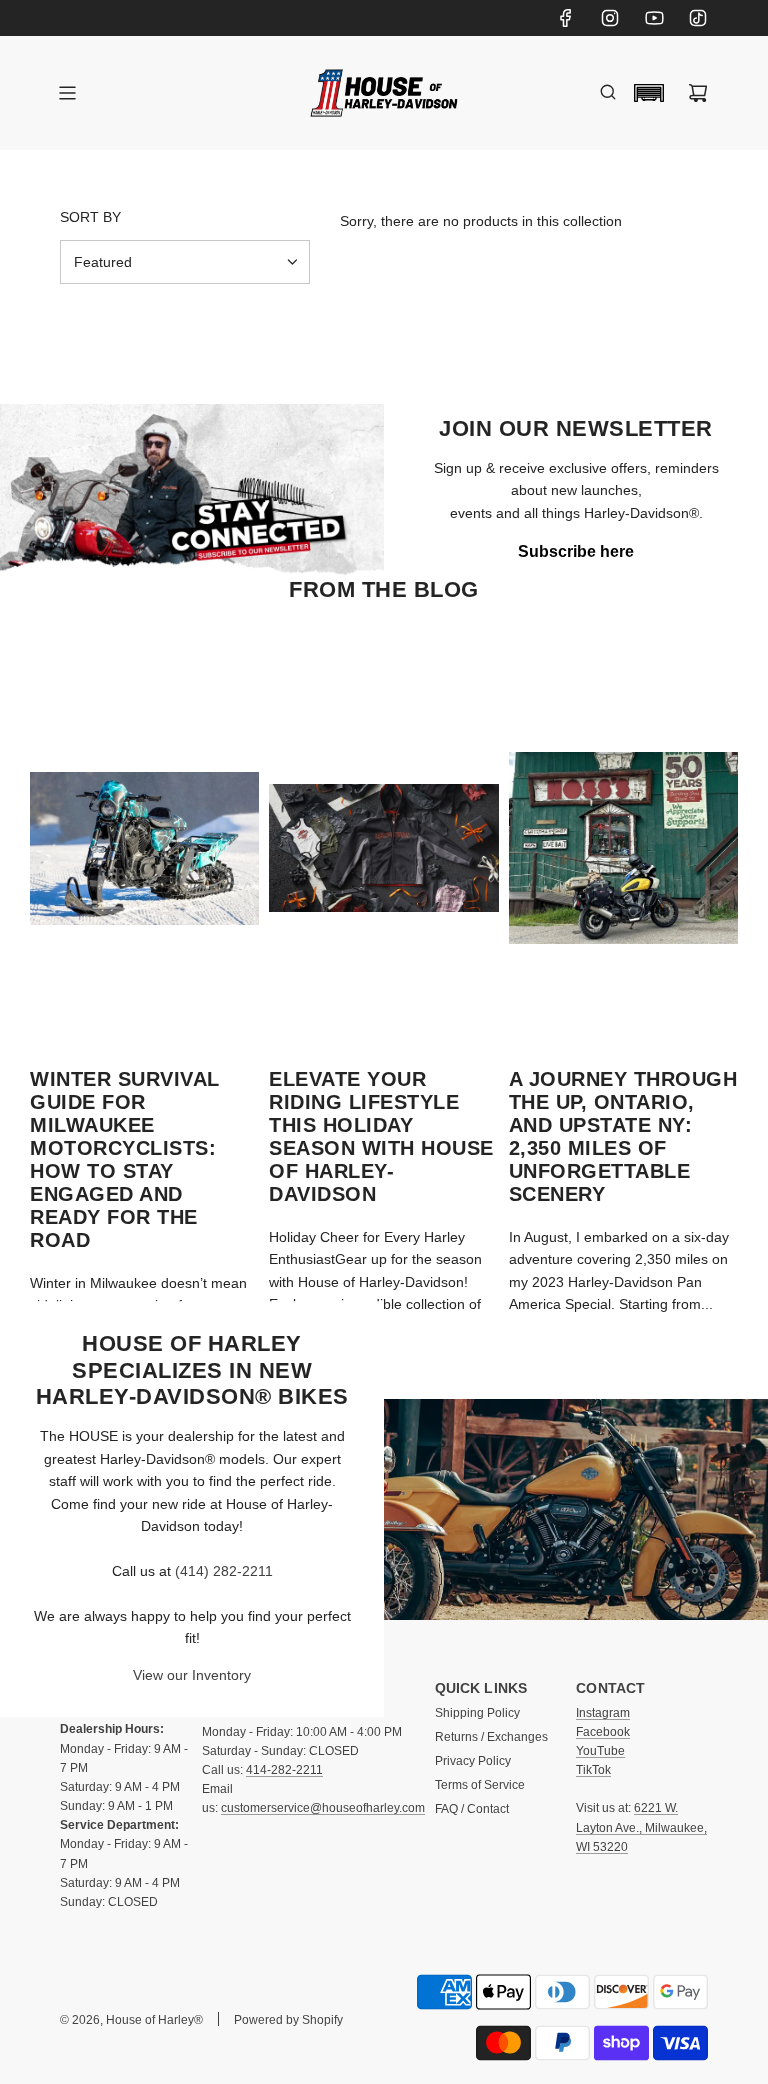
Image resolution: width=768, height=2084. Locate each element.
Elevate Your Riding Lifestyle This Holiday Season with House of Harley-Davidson (381, 1136)
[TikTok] (698, 18)
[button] (649, 93)
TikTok (593, 1770)
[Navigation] (67, 93)
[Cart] (698, 93)
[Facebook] (566, 18)
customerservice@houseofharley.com (323, 1808)
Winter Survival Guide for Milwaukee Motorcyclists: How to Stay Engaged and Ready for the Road (125, 1159)
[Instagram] (610, 18)
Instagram (603, 1713)
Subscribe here (576, 551)
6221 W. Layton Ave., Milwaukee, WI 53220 (641, 1827)
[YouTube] (654, 18)
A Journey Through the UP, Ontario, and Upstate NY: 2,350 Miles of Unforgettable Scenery (623, 1136)
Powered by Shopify (288, 2020)
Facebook (603, 1732)
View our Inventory (192, 1676)
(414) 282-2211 (224, 1571)
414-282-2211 (284, 1770)
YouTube (600, 1751)
